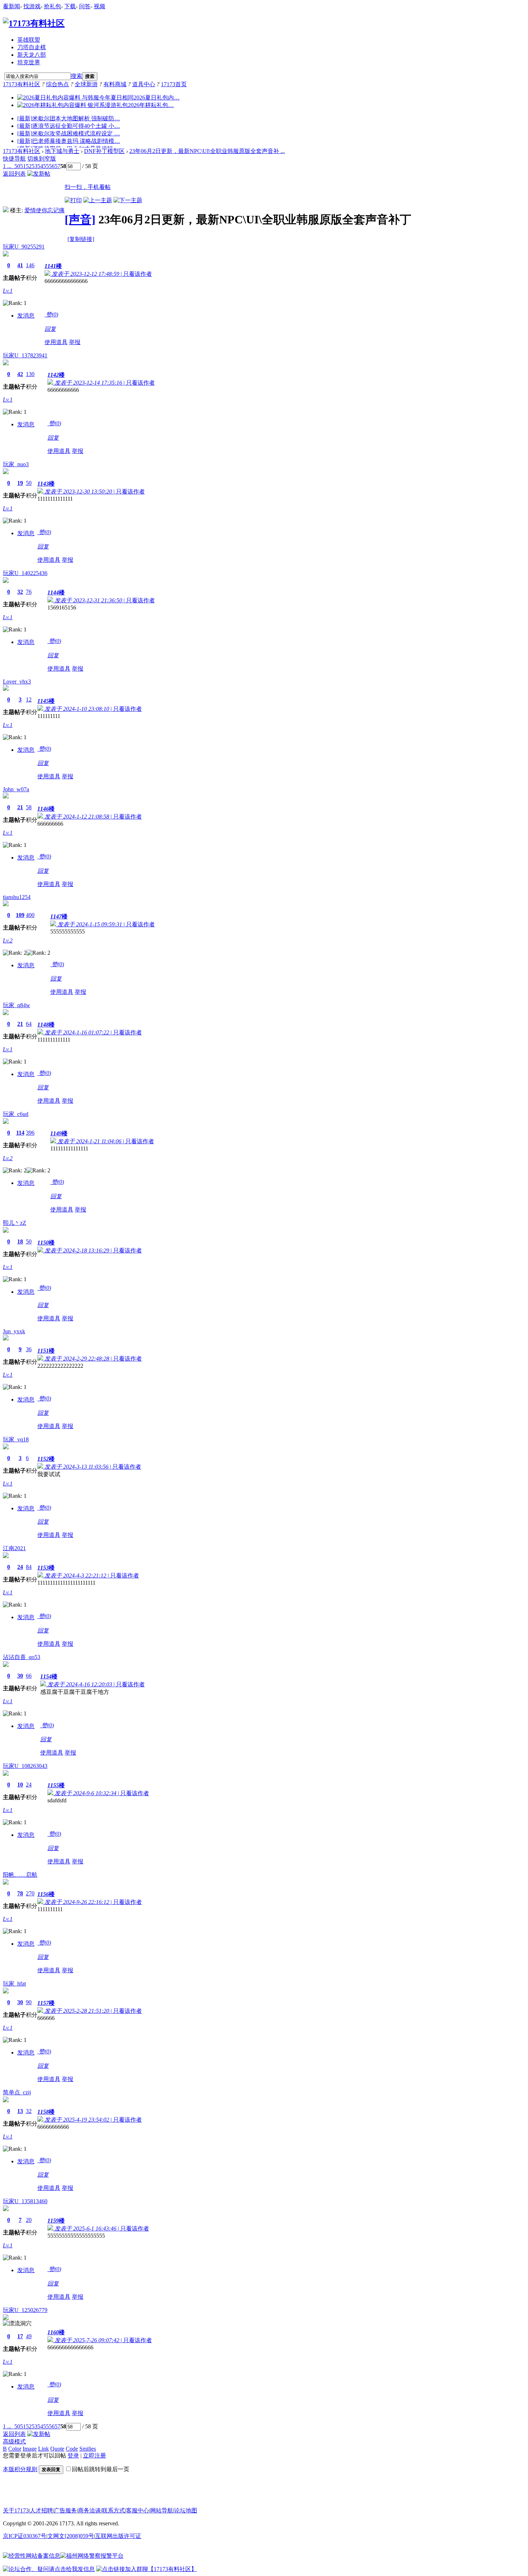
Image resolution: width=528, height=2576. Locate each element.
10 (20, 1785)
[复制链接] (81, 239)
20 (29, 2220)
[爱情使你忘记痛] (6, 210)
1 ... (7, 166)
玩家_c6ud (16, 1114)
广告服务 (65, 2510)
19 (20, 483)
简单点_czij (17, 2092)
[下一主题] (128, 200)
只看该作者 (138, 274)
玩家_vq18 (16, 1439)
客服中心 (138, 2510)
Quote (57, 2449)
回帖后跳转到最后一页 (101, 2469)
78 (20, 1893)
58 (29, 807)
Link (43, 2449)
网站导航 (162, 2510)
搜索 (77, 76)
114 (20, 1133)
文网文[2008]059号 (71, 2536)
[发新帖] (39, 174)
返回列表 (14, 174)
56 (52, 166)
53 (34, 166)
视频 (99, 6)
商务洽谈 (89, 2510)
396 (30, 1133)
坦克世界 (29, 62)
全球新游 (86, 84)
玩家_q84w (17, 1005)
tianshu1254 (17, 897)
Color (15, 2449)
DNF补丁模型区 (104, 151)
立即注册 (94, 2455)
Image (30, 2449)
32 (20, 592)
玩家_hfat (14, 1984)
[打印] (73, 200)
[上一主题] (98, 200)
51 (23, 166)
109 (20, 915)
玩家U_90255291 (24, 247)
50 (17, 166)
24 (20, 1567)
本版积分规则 (20, 2469)
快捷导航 (14, 159)
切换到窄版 (42, 159)
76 (29, 592)
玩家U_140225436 (25, 573)
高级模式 (14, 2441)
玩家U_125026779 (25, 2310)
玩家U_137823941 (25, 355)
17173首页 (174, 84)
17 (20, 2336)
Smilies (88, 2449)
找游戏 (32, 6)
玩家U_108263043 (25, 1766)
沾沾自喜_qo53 (22, 1657)
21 (20, 807)
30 (20, 1676)
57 (57, 166)
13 (20, 2111)
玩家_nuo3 (16, 464)
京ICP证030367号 (25, 2536)
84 (29, 1567)
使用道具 (56, 342)
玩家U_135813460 (25, 2201)
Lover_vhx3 (17, 682)
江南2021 (14, 1548)
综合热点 (57, 84)
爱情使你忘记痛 (45, 210)
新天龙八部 (32, 55)
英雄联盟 (29, 40)
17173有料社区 (22, 84)
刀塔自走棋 (32, 47)
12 (29, 699)
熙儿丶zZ (15, 1223)
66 (29, 1676)
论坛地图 (186, 2510)
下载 (70, 6)
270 (30, 1893)
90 (29, 2002)
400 (30, 915)
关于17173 (16, 2510)
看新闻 (11, 6)
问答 (85, 6)
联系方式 (114, 2510)
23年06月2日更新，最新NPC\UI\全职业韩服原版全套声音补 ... (207, 151)
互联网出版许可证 (118, 2536)
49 (29, 2336)
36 (29, 1349)
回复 (50, 329)
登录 (73, 2455)
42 (20, 374)
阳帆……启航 (20, 1875)
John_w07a (16, 789)
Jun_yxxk (14, 1331)
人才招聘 (41, 2510)
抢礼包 (52, 6)
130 (30, 374)
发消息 (26, 316)
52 (29, 166)
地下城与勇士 (62, 151)
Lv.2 (8, 940)
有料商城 (115, 84)
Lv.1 (8, 291)
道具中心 (144, 84)
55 (46, 166)
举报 (75, 342)
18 (20, 1241)
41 (20, 265)
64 (29, 1024)
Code (72, 2449)
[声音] (80, 219)
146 (30, 265)
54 (40, 166)
